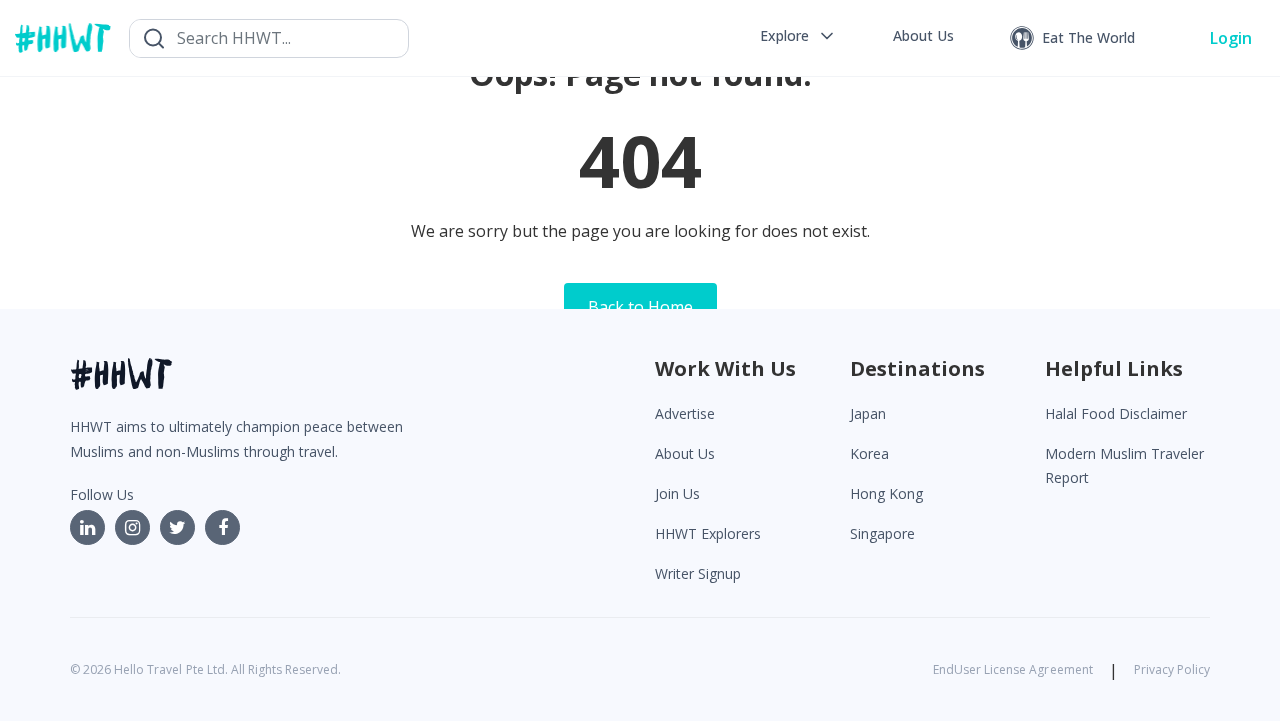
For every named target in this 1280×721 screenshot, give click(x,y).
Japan (868, 413)
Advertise (685, 413)
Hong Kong (886, 493)
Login (1231, 38)
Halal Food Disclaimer (1116, 413)
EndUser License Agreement (1013, 669)
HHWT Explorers (708, 533)
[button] (798, 36)
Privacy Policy (1172, 669)
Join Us (677, 493)
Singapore (882, 533)
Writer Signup (698, 573)
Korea (869, 453)
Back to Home (640, 307)
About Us (685, 453)
